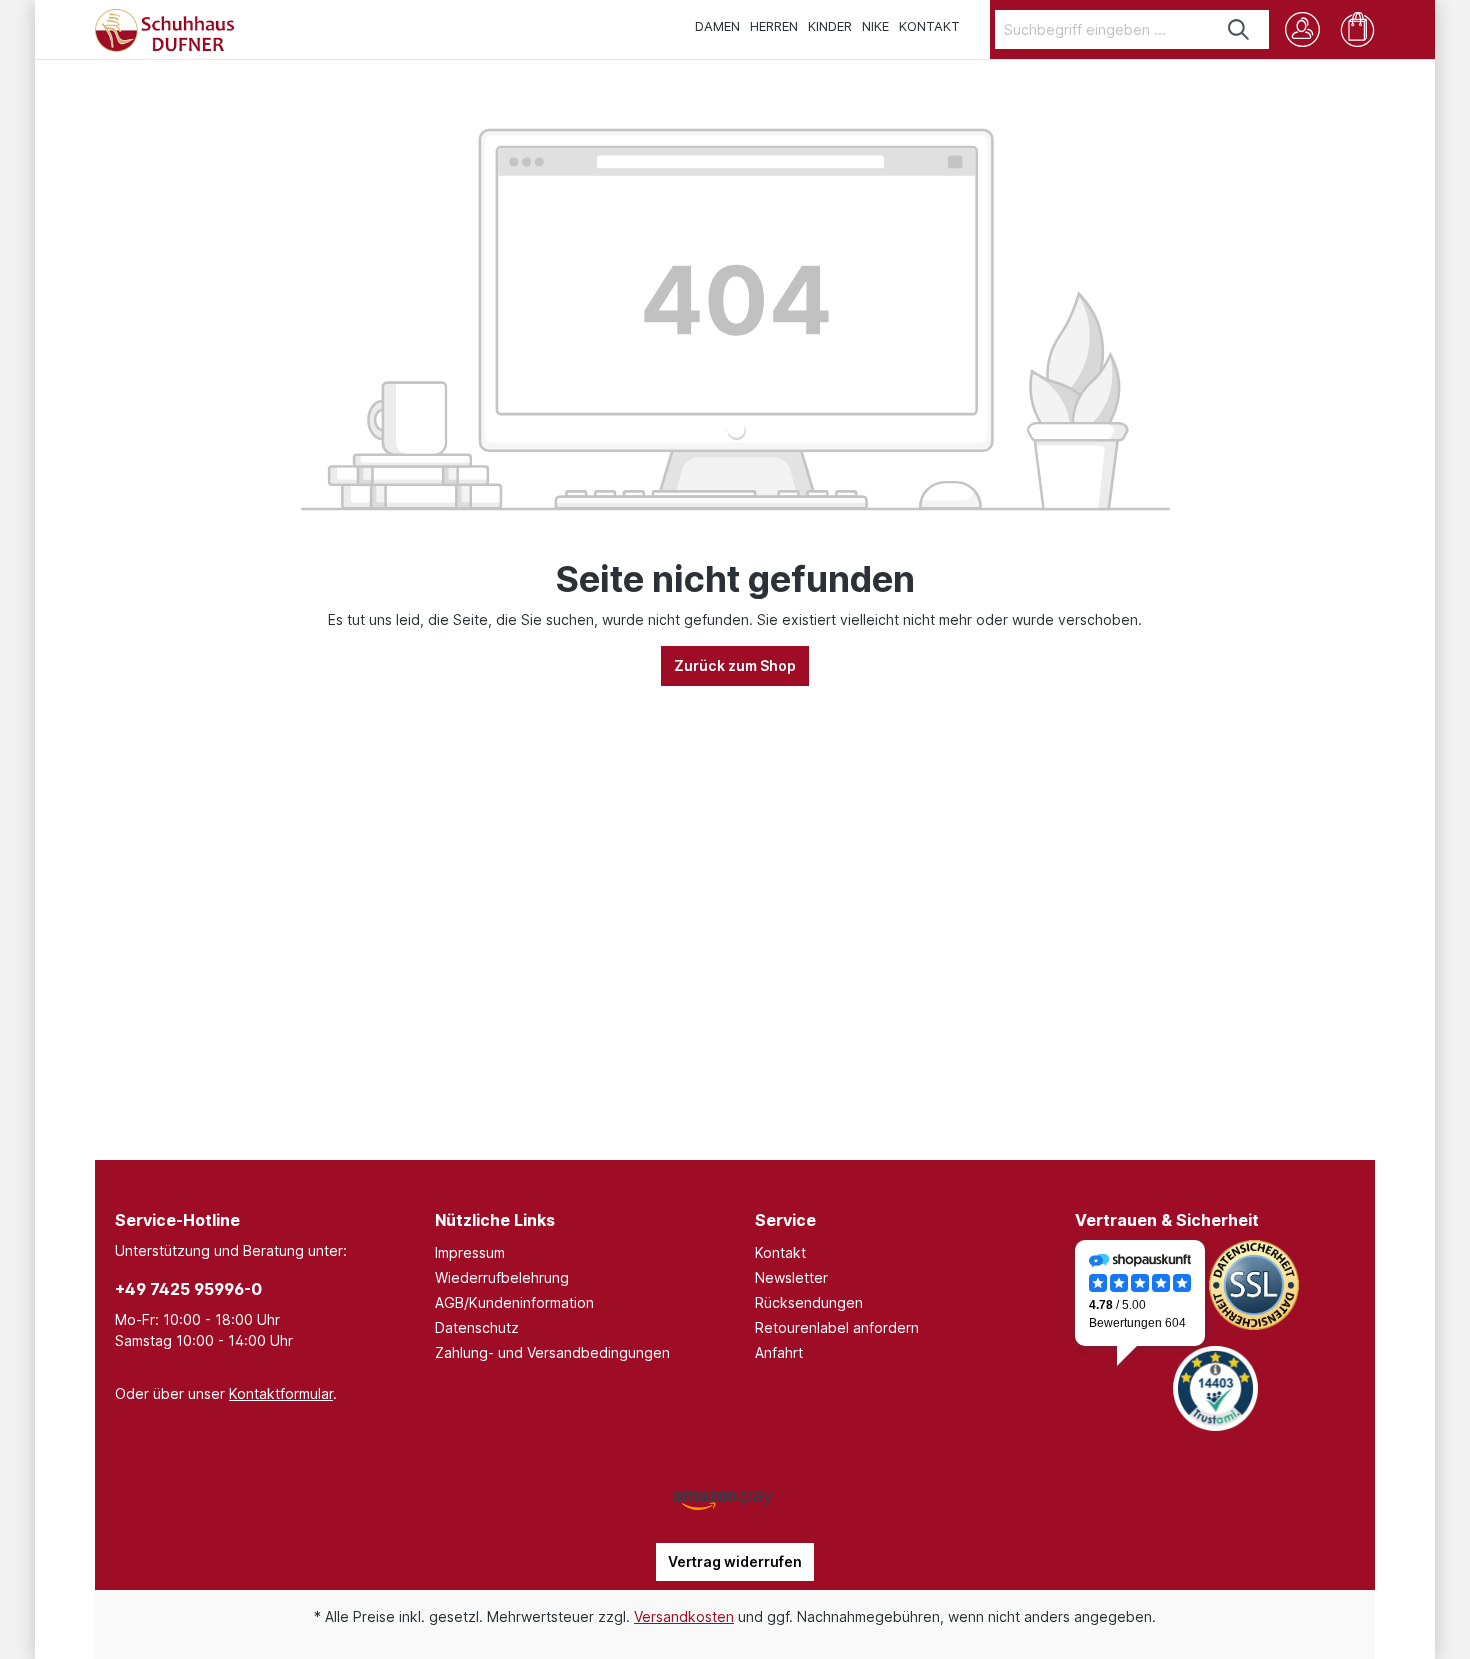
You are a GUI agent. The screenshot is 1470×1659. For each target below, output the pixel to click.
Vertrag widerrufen (735, 1561)
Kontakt (780, 1252)
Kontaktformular (281, 1393)
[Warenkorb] (1357, 29)
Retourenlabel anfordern (837, 1327)
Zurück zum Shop (735, 665)
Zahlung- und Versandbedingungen (552, 1352)
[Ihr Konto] (1302, 29)
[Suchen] (1239, 29)
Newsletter (791, 1277)
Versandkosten (684, 1616)
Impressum (470, 1252)
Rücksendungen (809, 1302)
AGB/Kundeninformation (514, 1302)
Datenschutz (477, 1327)
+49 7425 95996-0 (188, 1289)
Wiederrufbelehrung (502, 1277)
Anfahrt (779, 1352)
